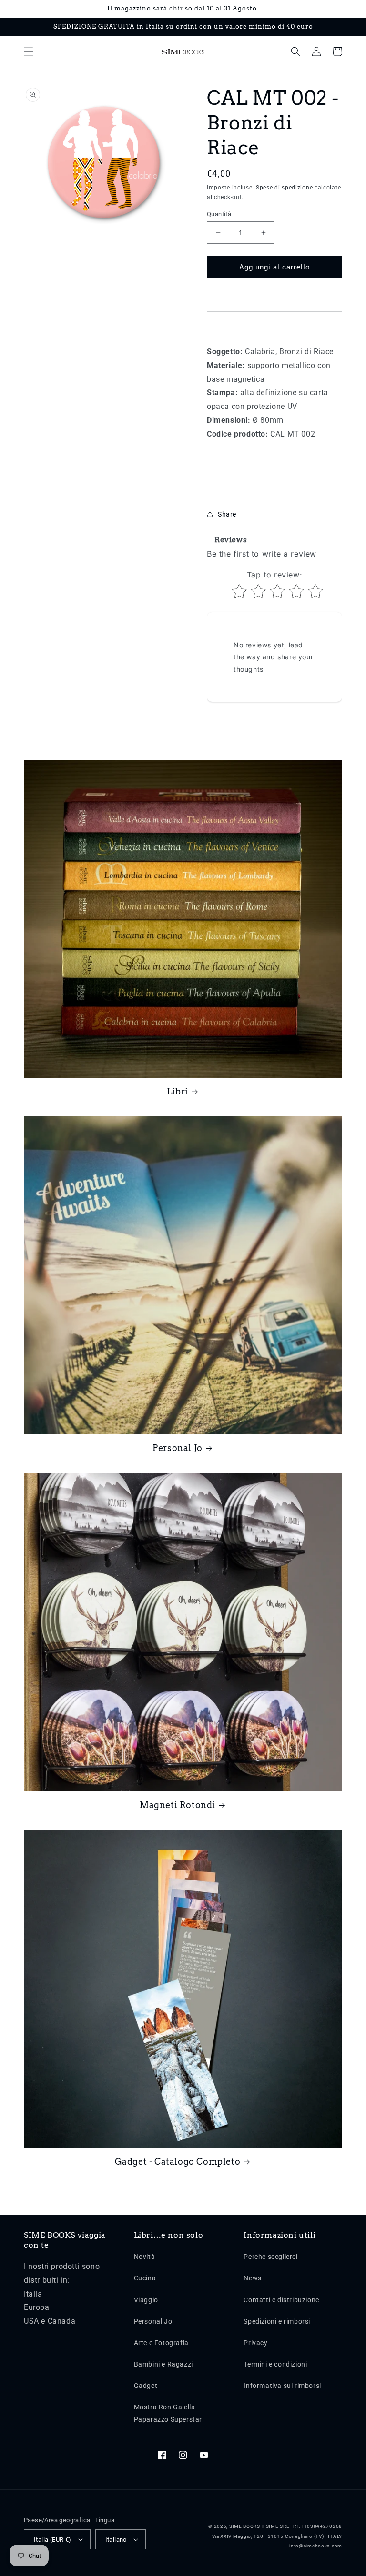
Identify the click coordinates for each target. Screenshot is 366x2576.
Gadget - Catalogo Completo (178, 2162)
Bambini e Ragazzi (163, 2364)
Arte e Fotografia (161, 2343)
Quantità (219, 214)
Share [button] (227, 514)
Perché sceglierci (270, 2257)
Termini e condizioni (275, 2364)
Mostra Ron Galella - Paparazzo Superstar (168, 2413)
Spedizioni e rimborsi (277, 2321)
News (252, 2278)
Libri (178, 1091)
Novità (145, 2257)
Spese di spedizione (284, 188)
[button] (29, 51)
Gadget (146, 2386)
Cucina (145, 2278)
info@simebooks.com (316, 2546)
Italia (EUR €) (53, 2540)
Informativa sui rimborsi (282, 2386)
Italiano (116, 2540)
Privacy (255, 2343)
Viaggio (146, 2300)
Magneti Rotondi (178, 1805)
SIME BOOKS (245, 2526)
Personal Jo (178, 1448)
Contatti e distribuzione (281, 2300)
